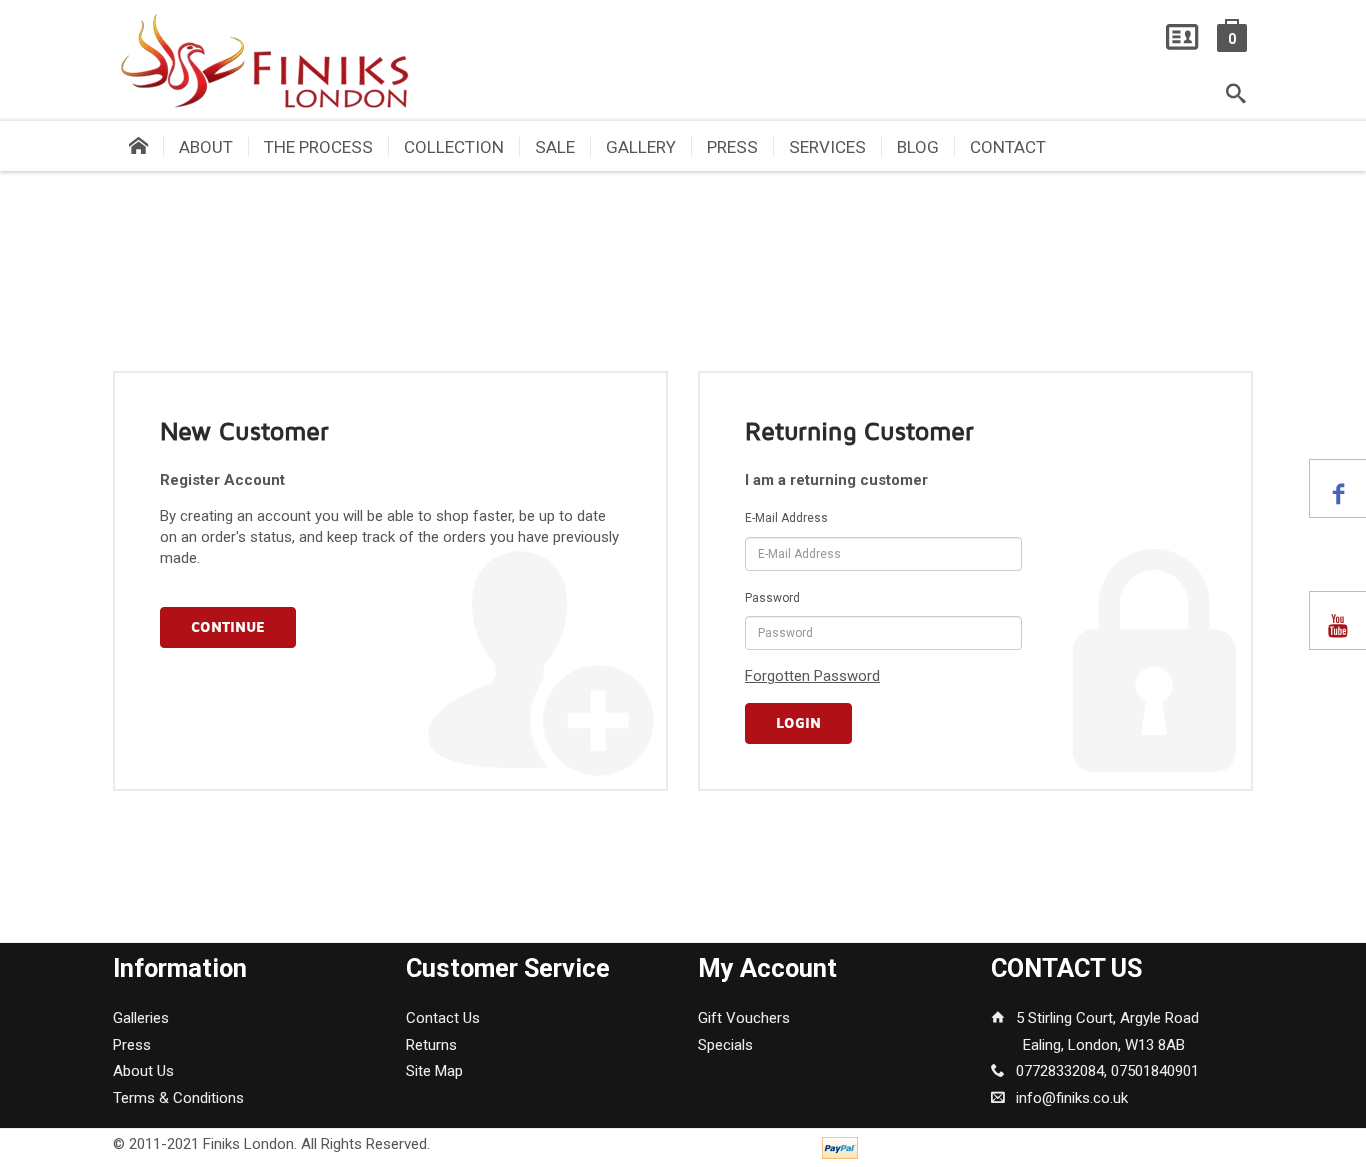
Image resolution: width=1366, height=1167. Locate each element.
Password (772, 598)
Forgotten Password (812, 676)
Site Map (434, 1071)
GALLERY (641, 147)
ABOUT (206, 147)
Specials (725, 1045)
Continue (228, 627)
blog (918, 147)
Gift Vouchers (744, 1018)
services (827, 147)
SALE (555, 147)
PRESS (732, 147)
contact (1008, 147)
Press (132, 1045)
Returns (431, 1045)
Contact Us (443, 1018)
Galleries (141, 1018)
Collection (454, 147)
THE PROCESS (318, 147)
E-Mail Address (786, 518)
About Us (143, 1071)
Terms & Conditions (178, 1098)
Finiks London (248, 1144)
